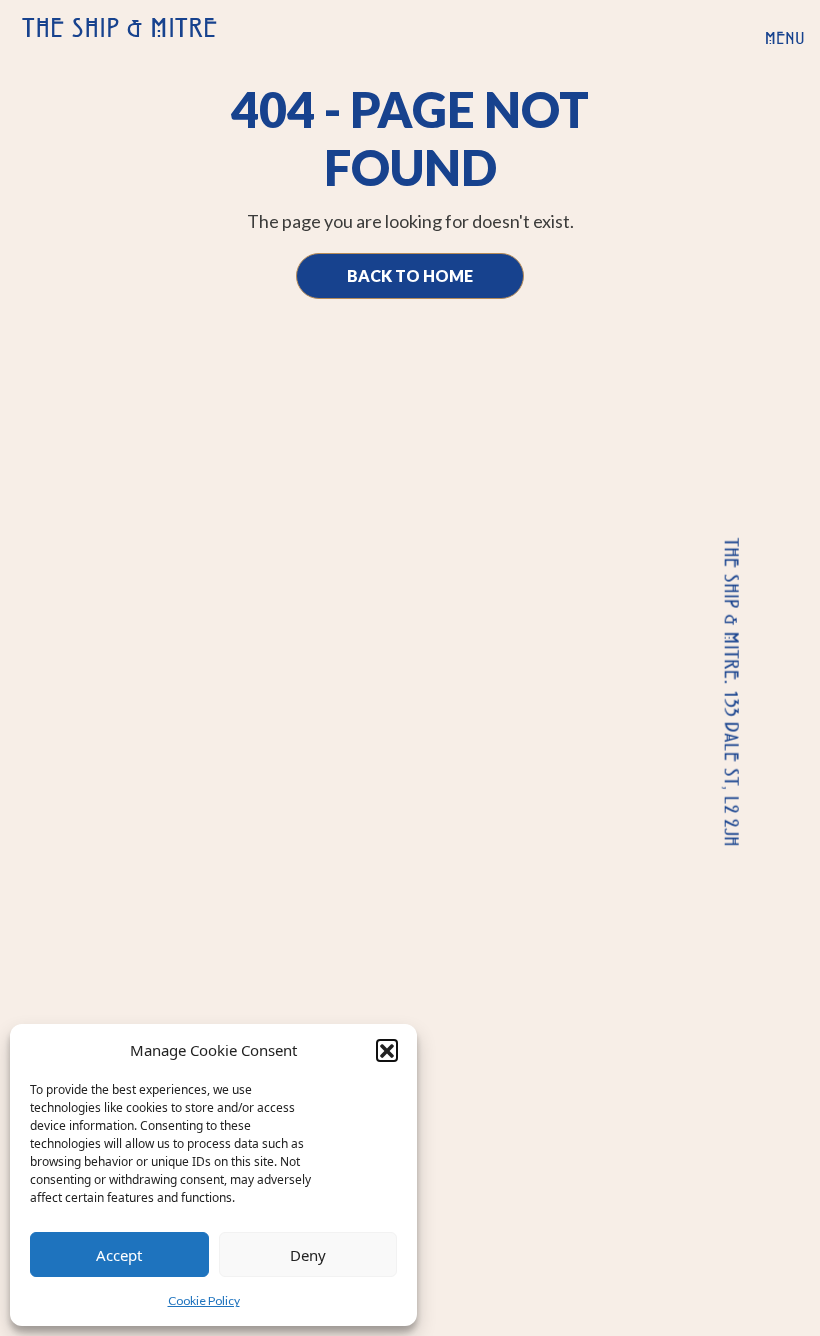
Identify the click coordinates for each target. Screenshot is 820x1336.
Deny (308, 1255)
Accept (119, 1255)
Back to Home (410, 275)
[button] (387, 1050)
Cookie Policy (204, 1300)
